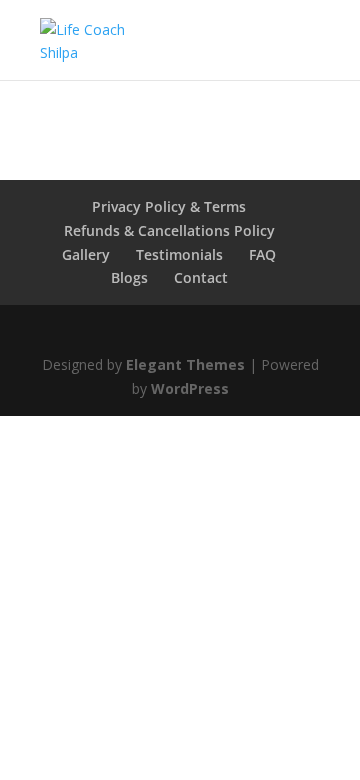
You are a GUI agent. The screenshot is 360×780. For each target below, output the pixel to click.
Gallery (86, 254)
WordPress (190, 388)
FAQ (262, 254)
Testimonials (179, 254)
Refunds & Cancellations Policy (169, 230)
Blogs (129, 277)
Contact (201, 277)
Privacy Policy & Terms (169, 206)
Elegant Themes (185, 364)
